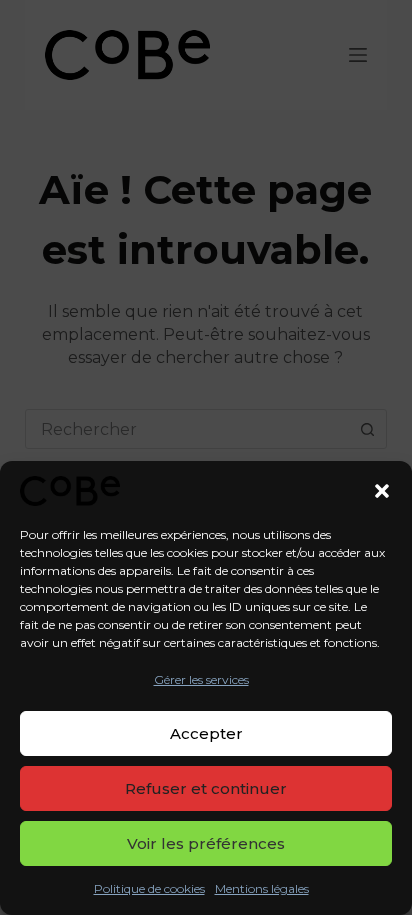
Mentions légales (262, 888)
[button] (382, 491)
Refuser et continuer (206, 788)
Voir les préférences (206, 843)
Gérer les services (201, 679)
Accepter (206, 733)
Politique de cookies (149, 888)
